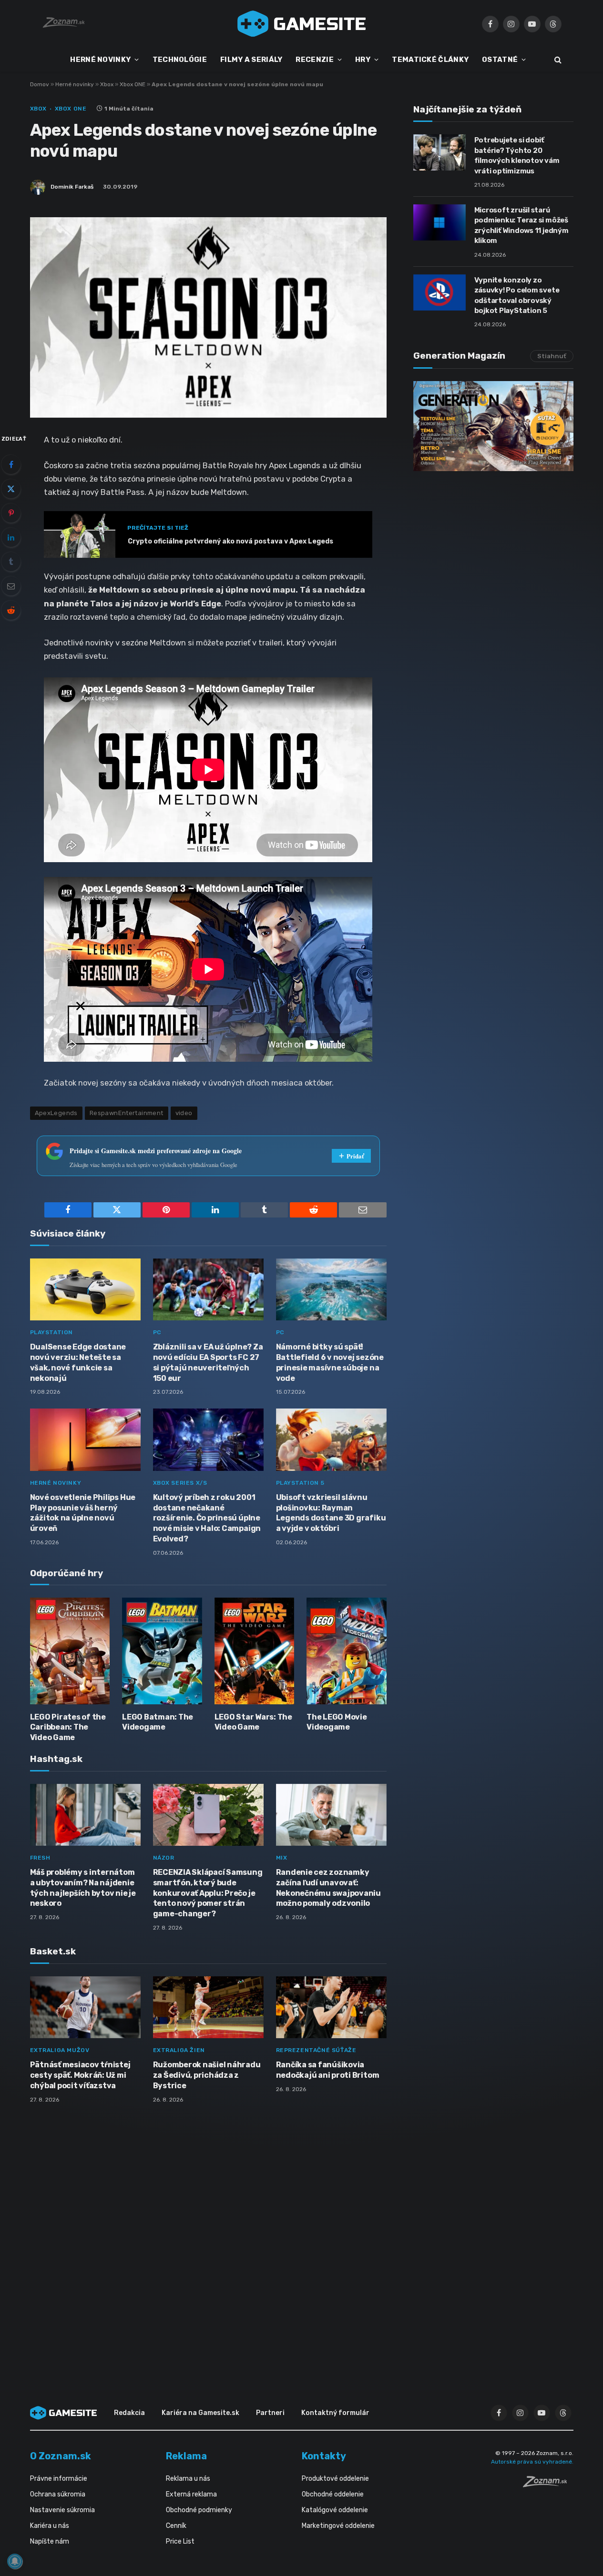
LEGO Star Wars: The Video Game (253, 1722)
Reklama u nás (188, 2479)
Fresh (40, 1858)
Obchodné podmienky (199, 2510)
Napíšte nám (50, 2541)
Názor (164, 1858)
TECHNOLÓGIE (180, 60)
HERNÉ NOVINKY (100, 60)
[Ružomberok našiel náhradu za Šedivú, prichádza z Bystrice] (208, 2007)
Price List (180, 2541)
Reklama (186, 2456)
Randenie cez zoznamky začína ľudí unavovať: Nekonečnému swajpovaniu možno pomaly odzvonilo (328, 1888)
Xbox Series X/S (180, 1483)
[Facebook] (11, 464)
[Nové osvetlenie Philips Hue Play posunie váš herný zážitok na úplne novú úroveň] (85, 1440)
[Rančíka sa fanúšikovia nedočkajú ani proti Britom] (331, 2007)
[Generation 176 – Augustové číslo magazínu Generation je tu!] (493, 426)
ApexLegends (56, 1113)
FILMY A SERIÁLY (251, 60)
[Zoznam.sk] (548, 2485)
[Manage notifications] (15, 2561)
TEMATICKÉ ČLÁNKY (430, 60)
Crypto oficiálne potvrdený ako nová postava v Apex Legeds (230, 541)
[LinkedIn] (11, 537)
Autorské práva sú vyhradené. (532, 2462)
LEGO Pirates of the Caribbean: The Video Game (68, 1727)
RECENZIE (314, 60)
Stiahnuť (552, 356)
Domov (40, 84)
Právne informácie (59, 2479)
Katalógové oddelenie (335, 2510)
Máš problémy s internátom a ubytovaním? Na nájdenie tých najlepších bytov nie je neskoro (83, 1888)
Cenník (176, 2526)
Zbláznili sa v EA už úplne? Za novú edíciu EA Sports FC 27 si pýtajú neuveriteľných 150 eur (208, 1362)
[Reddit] (11, 610)
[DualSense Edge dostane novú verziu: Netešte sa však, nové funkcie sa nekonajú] (85, 1290)
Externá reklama (191, 2494)
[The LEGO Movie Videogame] (347, 1651)
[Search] (557, 60)
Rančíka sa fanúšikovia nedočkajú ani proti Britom (328, 2070)
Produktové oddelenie (335, 2479)
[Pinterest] (11, 513)
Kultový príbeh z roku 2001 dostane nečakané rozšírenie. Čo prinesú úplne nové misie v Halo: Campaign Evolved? (207, 1518)
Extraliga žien (179, 2050)
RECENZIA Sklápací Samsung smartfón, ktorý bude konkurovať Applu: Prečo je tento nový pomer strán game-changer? (208, 1893)
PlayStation (52, 1332)
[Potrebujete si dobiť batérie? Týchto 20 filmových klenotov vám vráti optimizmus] (439, 152)
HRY (363, 60)
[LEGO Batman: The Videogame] (162, 1651)
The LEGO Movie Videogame (337, 1722)
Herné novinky (75, 84)
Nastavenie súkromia (62, 2510)
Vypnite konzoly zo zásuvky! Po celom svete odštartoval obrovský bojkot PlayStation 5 (517, 295)
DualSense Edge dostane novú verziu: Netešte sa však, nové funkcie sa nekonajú (78, 1362)
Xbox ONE (133, 84)
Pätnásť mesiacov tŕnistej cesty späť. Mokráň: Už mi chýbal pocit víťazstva (80, 2075)
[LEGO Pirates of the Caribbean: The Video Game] (70, 1651)
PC (157, 1332)
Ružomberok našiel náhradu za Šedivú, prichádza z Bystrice (207, 2075)
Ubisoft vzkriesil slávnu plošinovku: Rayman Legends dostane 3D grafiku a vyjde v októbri (331, 1513)
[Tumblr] (11, 562)
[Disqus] (208, 2237)
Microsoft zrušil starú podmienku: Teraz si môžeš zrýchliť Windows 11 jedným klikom (521, 225)
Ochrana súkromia (58, 2494)
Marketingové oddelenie (338, 2526)
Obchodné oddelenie (333, 2494)
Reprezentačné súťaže (316, 2050)
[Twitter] (11, 489)
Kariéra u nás (50, 2526)
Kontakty (324, 2456)
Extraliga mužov (60, 2050)
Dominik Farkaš (72, 187)
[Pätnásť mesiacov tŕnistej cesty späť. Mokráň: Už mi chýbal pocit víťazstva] (85, 2007)
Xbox (107, 84)
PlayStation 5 (300, 1483)
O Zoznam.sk (61, 2456)
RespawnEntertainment (127, 1113)
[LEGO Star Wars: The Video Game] (255, 1651)
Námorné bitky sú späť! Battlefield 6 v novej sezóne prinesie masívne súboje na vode (330, 1362)
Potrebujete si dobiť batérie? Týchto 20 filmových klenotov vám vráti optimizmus (517, 155)
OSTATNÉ (500, 60)
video (184, 1113)
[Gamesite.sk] (302, 24)
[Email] (11, 586)
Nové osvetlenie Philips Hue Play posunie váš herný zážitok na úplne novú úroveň (83, 1513)
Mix (282, 1858)
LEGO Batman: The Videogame (158, 1722)
